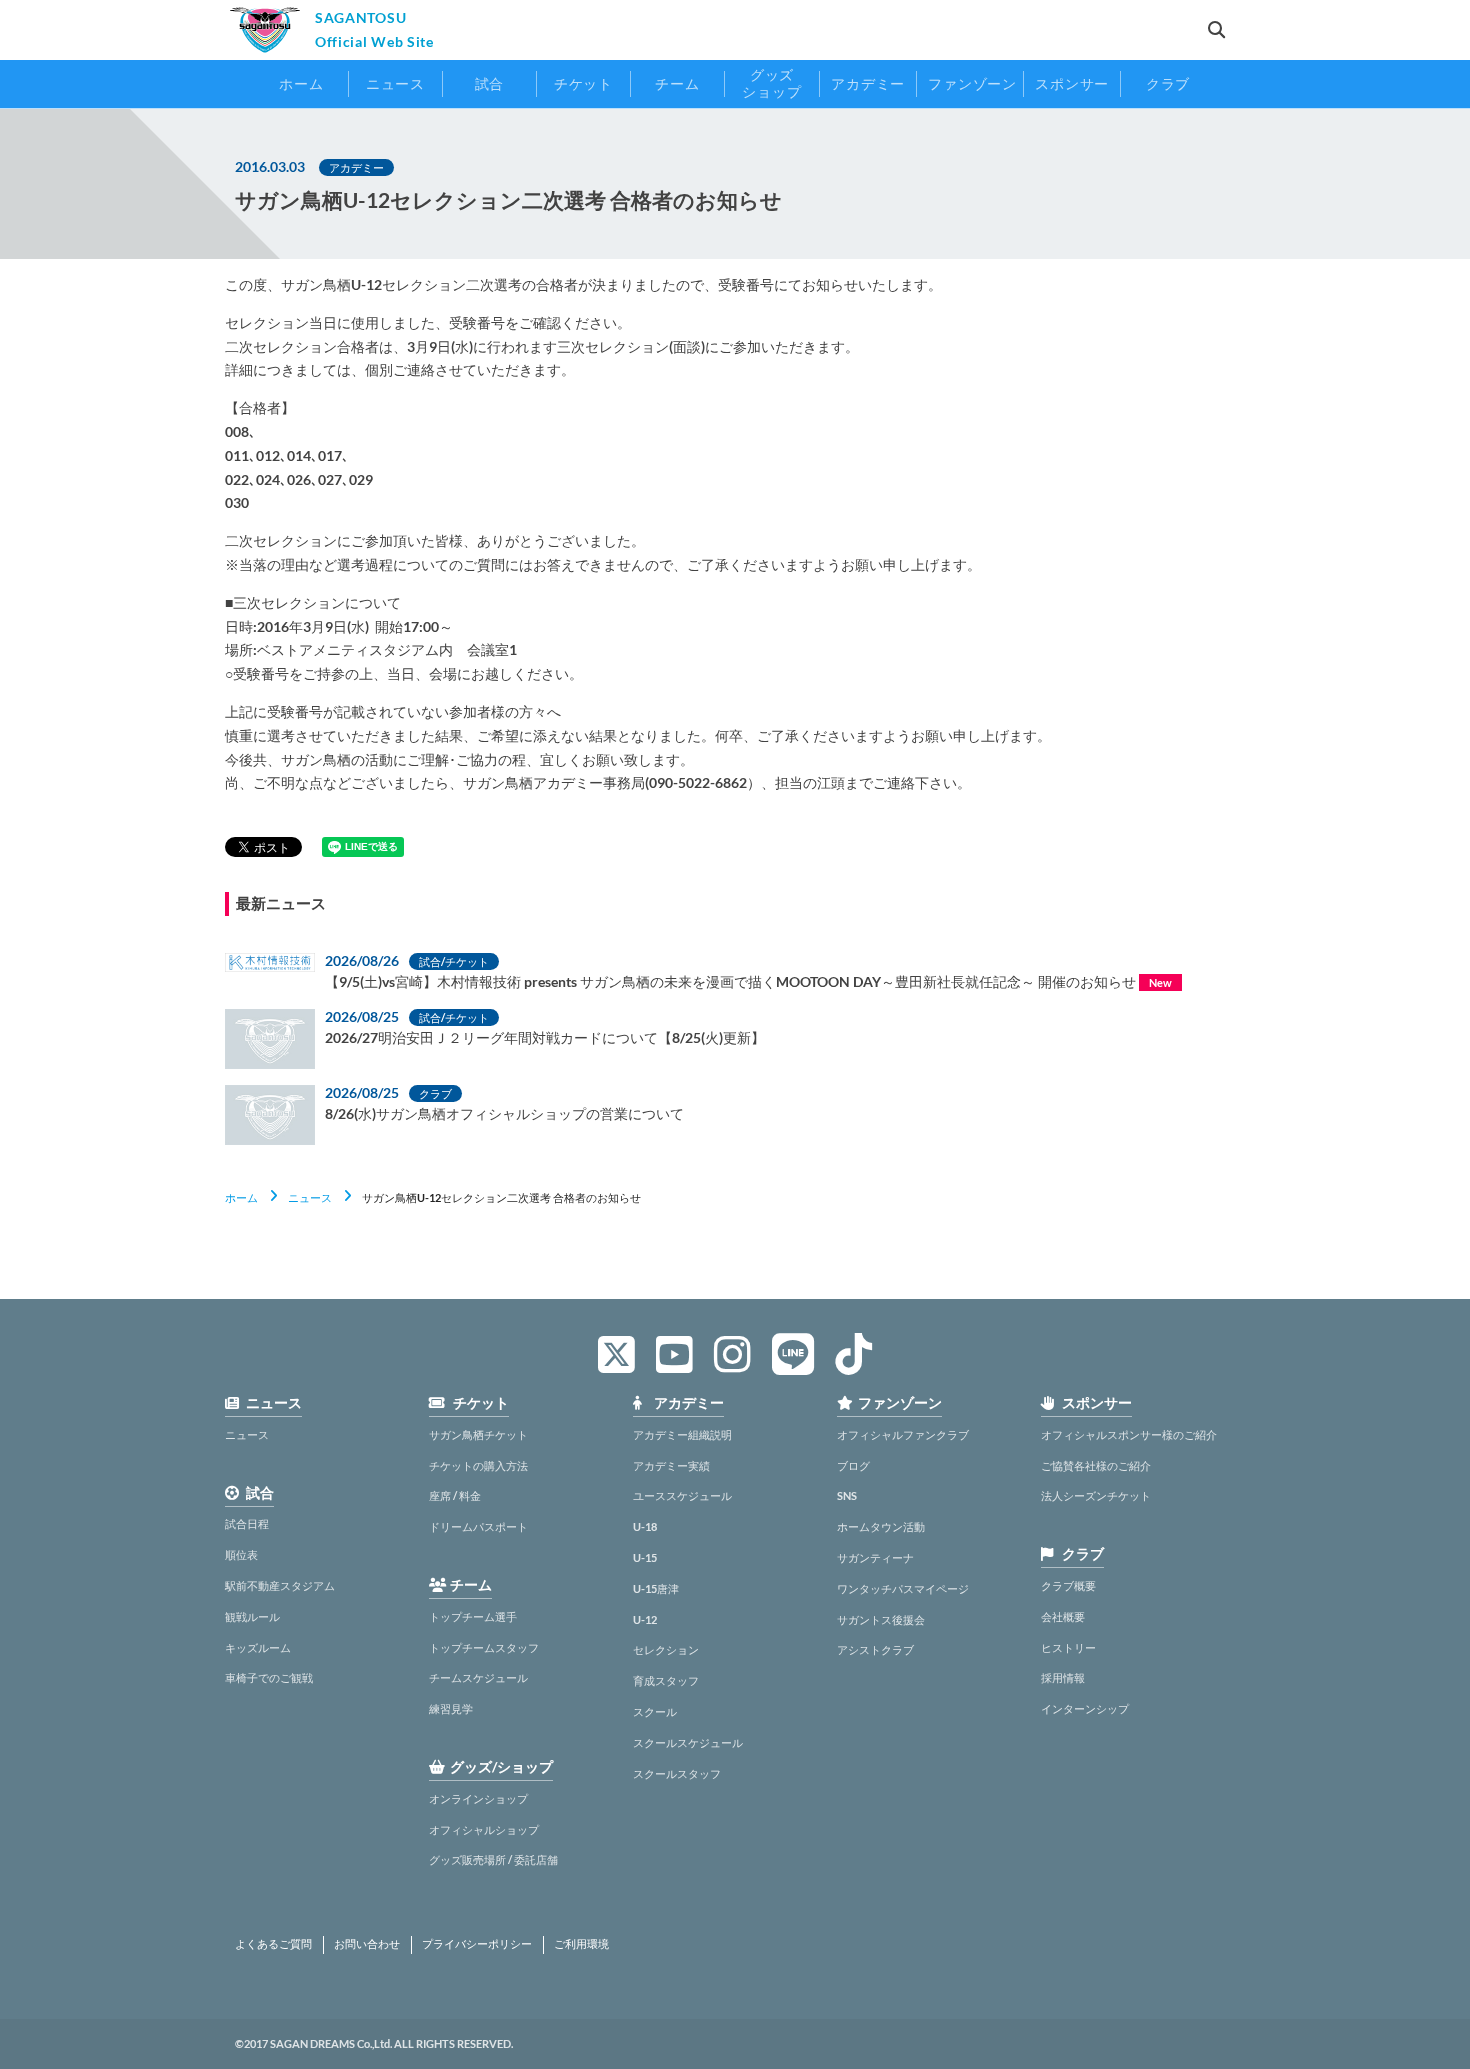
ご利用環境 (581, 1944)
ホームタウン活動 (881, 1526)
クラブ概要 (1068, 1585)
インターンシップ (1085, 1708)
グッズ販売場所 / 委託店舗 (493, 1859)
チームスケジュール (478, 1677)
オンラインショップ (478, 1798)
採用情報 (1063, 1677)
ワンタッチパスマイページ (903, 1588)
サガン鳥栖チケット (478, 1434)
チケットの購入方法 (478, 1465)
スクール (655, 1711)
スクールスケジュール (688, 1742)
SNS (847, 1495)
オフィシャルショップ (484, 1829)
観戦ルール (252, 1616)
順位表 (241, 1554)
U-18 (645, 1526)
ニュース (310, 1197)
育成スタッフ (666, 1680)
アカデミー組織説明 (682, 1434)
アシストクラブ (875, 1649)
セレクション (666, 1649)
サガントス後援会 (881, 1619)
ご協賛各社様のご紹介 (1096, 1465)
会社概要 (1063, 1616)
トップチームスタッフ (484, 1647)
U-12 (645, 1619)
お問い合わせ (367, 1944)
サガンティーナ (875, 1557)
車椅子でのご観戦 (269, 1677)
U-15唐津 (656, 1588)
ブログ (853, 1465)
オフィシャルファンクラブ (903, 1434)
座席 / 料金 (455, 1495)
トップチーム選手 (473, 1616)
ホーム (241, 1197)
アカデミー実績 (671, 1465)
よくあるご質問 (273, 1944)
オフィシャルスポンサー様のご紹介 (1129, 1434)
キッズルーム (258, 1647)
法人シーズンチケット (1096, 1495)
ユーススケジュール (682, 1495)
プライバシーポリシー (477, 1944)
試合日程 (247, 1523)
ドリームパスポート (478, 1526)
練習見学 (451, 1708)
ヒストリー (1068, 1647)
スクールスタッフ (677, 1773)
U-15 (645, 1557)
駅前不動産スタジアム (280, 1585)
